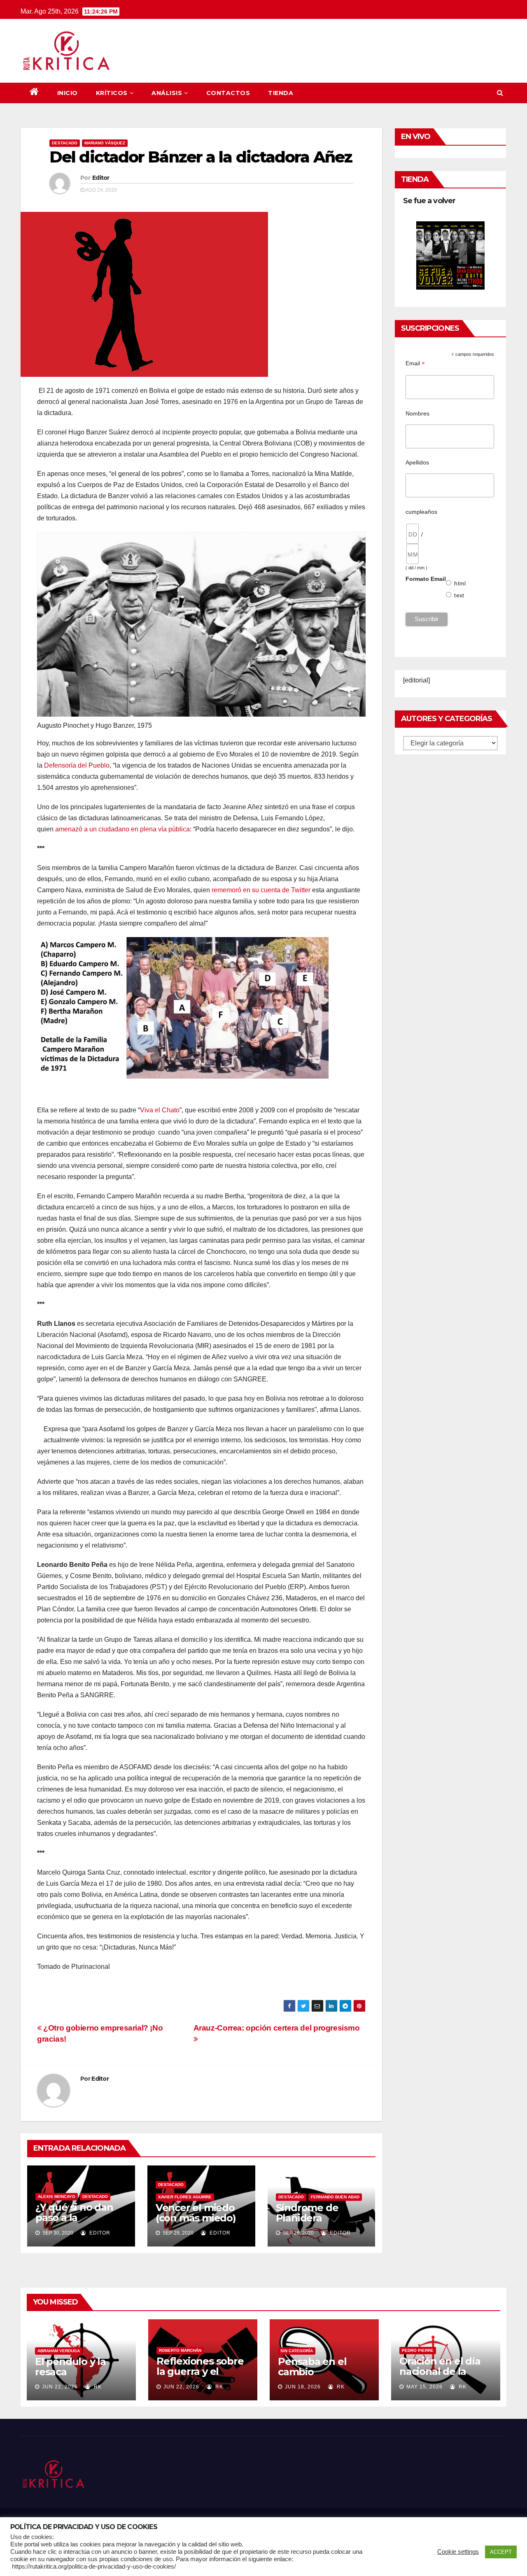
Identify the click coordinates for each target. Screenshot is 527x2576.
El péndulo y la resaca (70, 2367)
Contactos (228, 93)
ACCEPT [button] (501, 2552)
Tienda (281, 93)
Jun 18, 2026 (303, 2387)
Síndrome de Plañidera (307, 2213)
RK (97, 2387)
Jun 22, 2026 (60, 2387)
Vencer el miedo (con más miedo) (196, 2213)
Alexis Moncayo (57, 2197)
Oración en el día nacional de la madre (440, 2371)
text (459, 595)
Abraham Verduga (59, 2351)
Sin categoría (297, 2351)
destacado (65, 143)
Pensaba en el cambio (312, 2367)
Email (415, 363)
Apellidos (417, 462)
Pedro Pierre (418, 2350)
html (460, 583)
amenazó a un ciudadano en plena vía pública (122, 829)
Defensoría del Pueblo (77, 765)
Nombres (417, 413)
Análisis (167, 93)
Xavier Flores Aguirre (185, 2197)
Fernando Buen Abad (335, 2197)
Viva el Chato (160, 1110)
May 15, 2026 (424, 2387)
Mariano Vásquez (105, 143)
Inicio (68, 93)
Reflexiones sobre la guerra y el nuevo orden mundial (200, 2376)
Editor (101, 178)
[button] (500, 93)
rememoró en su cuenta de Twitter (261, 890)
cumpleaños (421, 512)
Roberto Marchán (180, 2350)
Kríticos (112, 93)
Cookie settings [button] (458, 2552)
